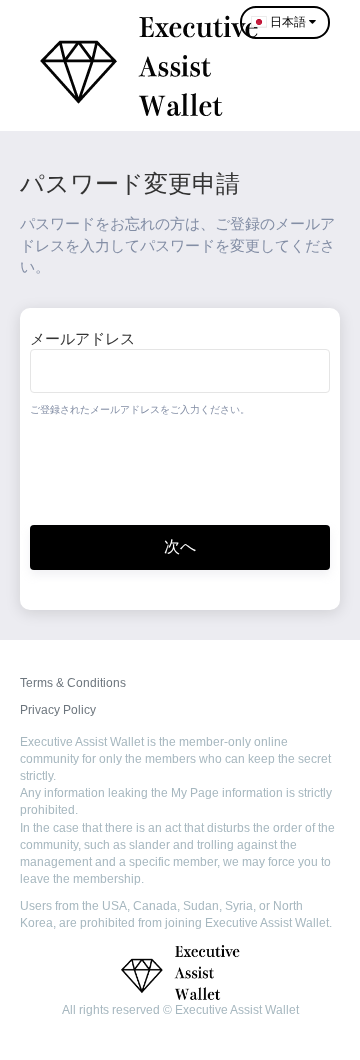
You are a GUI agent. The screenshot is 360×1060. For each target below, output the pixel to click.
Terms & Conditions (73, 683)
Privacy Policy (58, 710)
